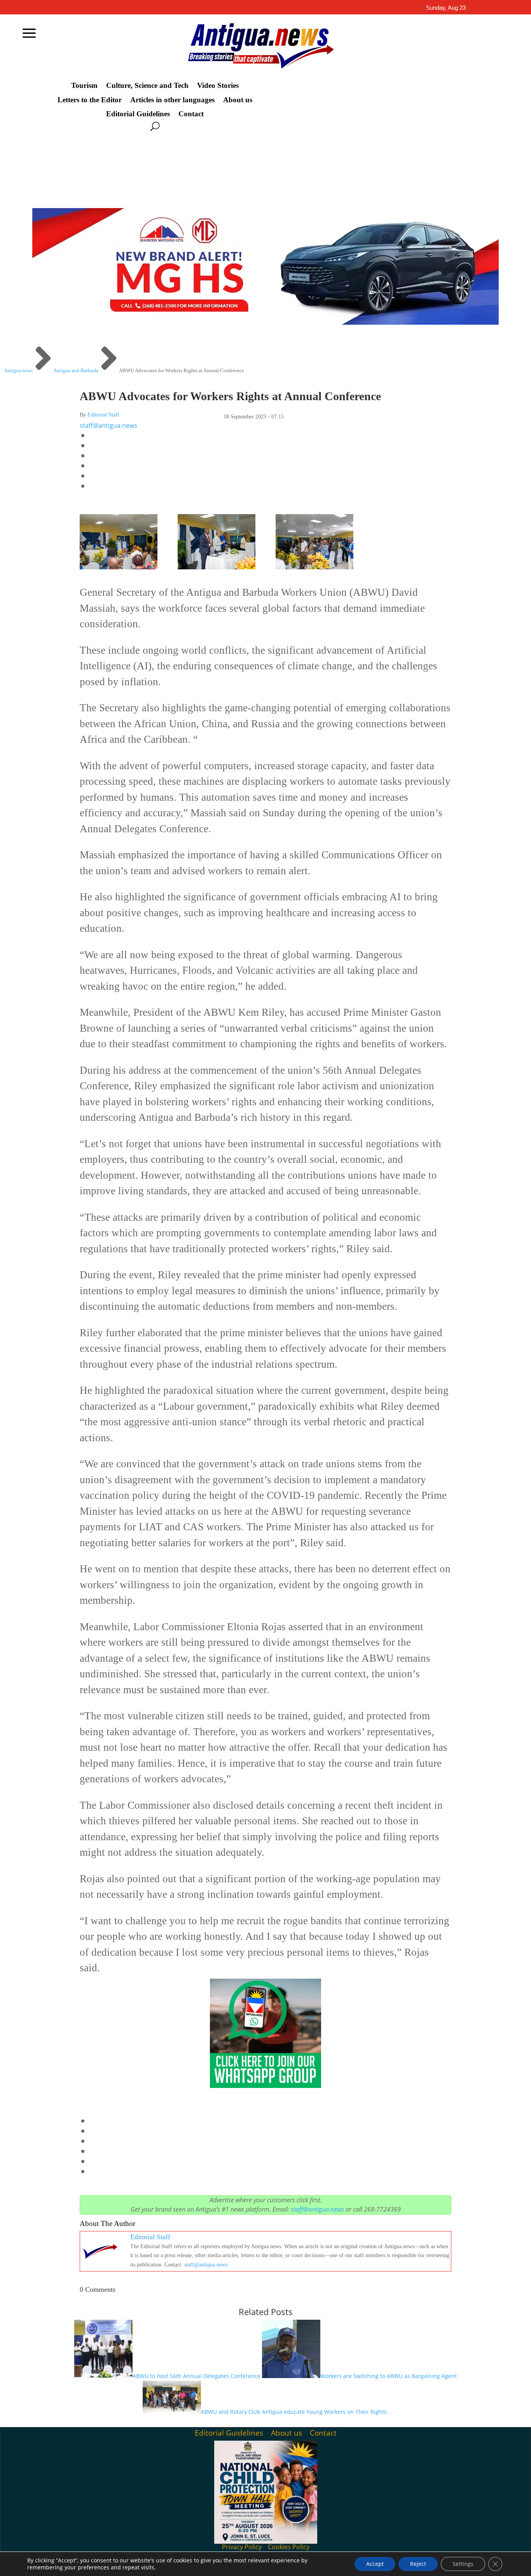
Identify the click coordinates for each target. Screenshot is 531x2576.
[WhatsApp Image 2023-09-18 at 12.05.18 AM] (314, 566)
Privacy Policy (242, 2547)
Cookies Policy (289, 2547)
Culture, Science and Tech (147, 86)
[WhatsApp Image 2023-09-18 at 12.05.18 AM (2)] (119, 566)
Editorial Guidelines (138, 114)
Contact (191, 114)
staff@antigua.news (108, 425)
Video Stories (218, 86)
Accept (375, 2564)
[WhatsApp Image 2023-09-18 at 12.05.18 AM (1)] (217, 566)
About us (238, 100)
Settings (463, 2564)
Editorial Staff (103, 415)
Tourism (84, 86)
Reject (418, 2564)
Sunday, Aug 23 (446, 8)
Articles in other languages (172, 100)
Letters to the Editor (90, 100)
